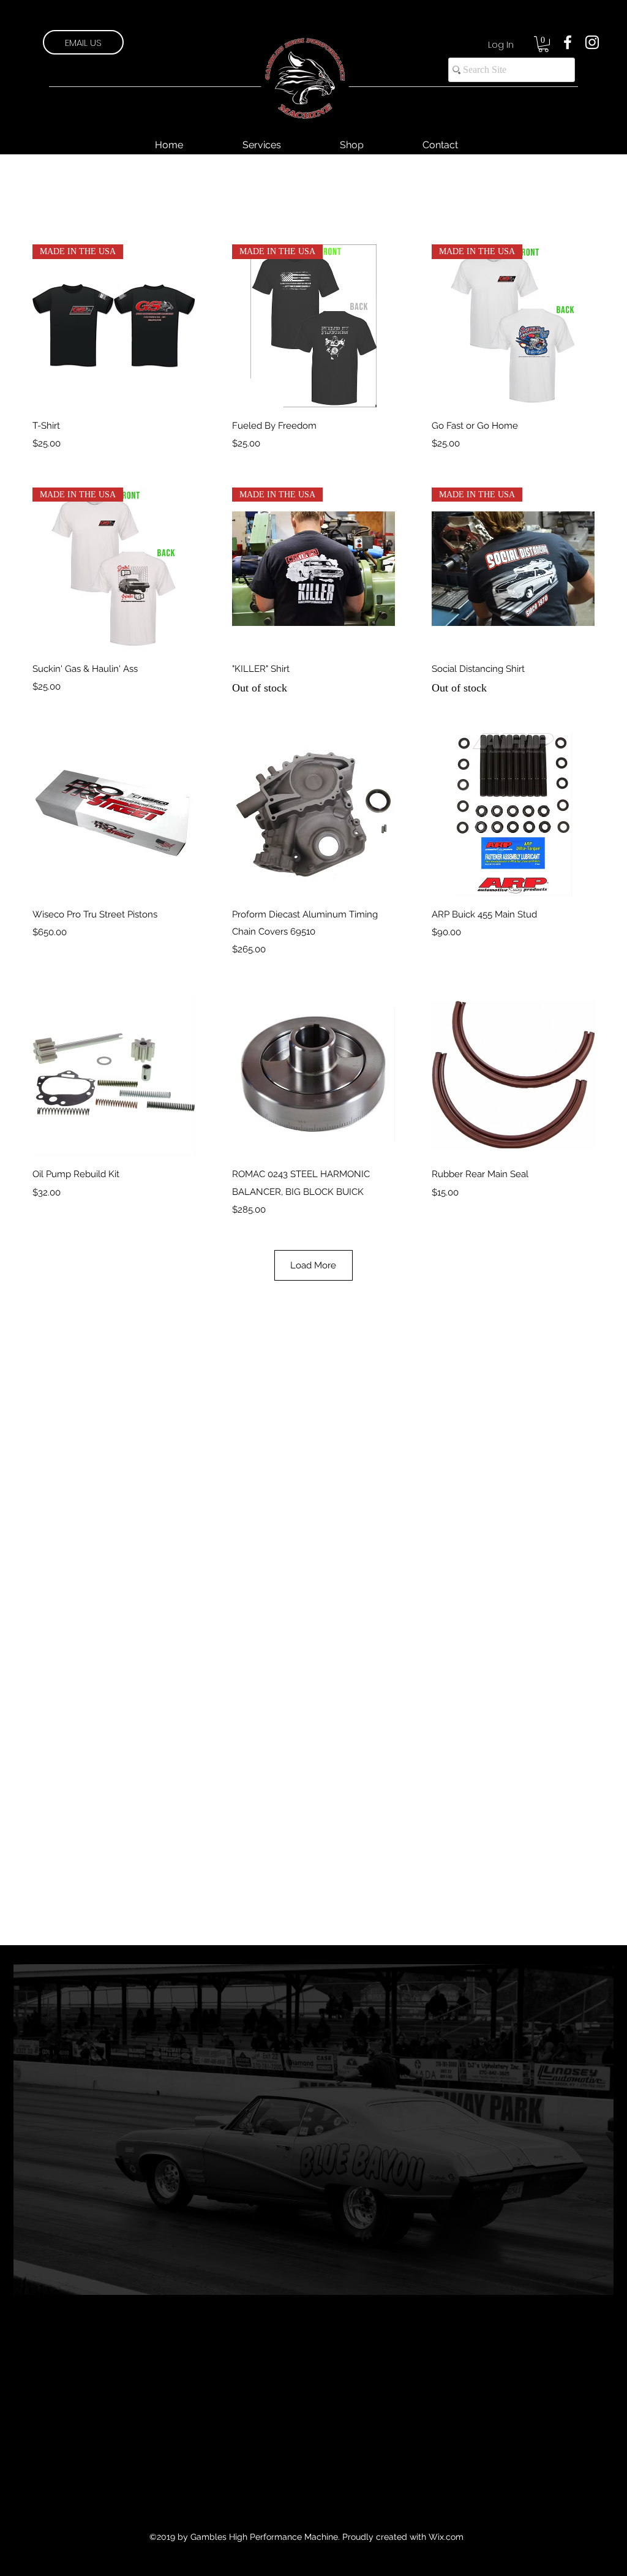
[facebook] (568, 42)
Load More (313, 1265)
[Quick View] (114, 815)
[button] (543, 44)
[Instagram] (592, 42)
